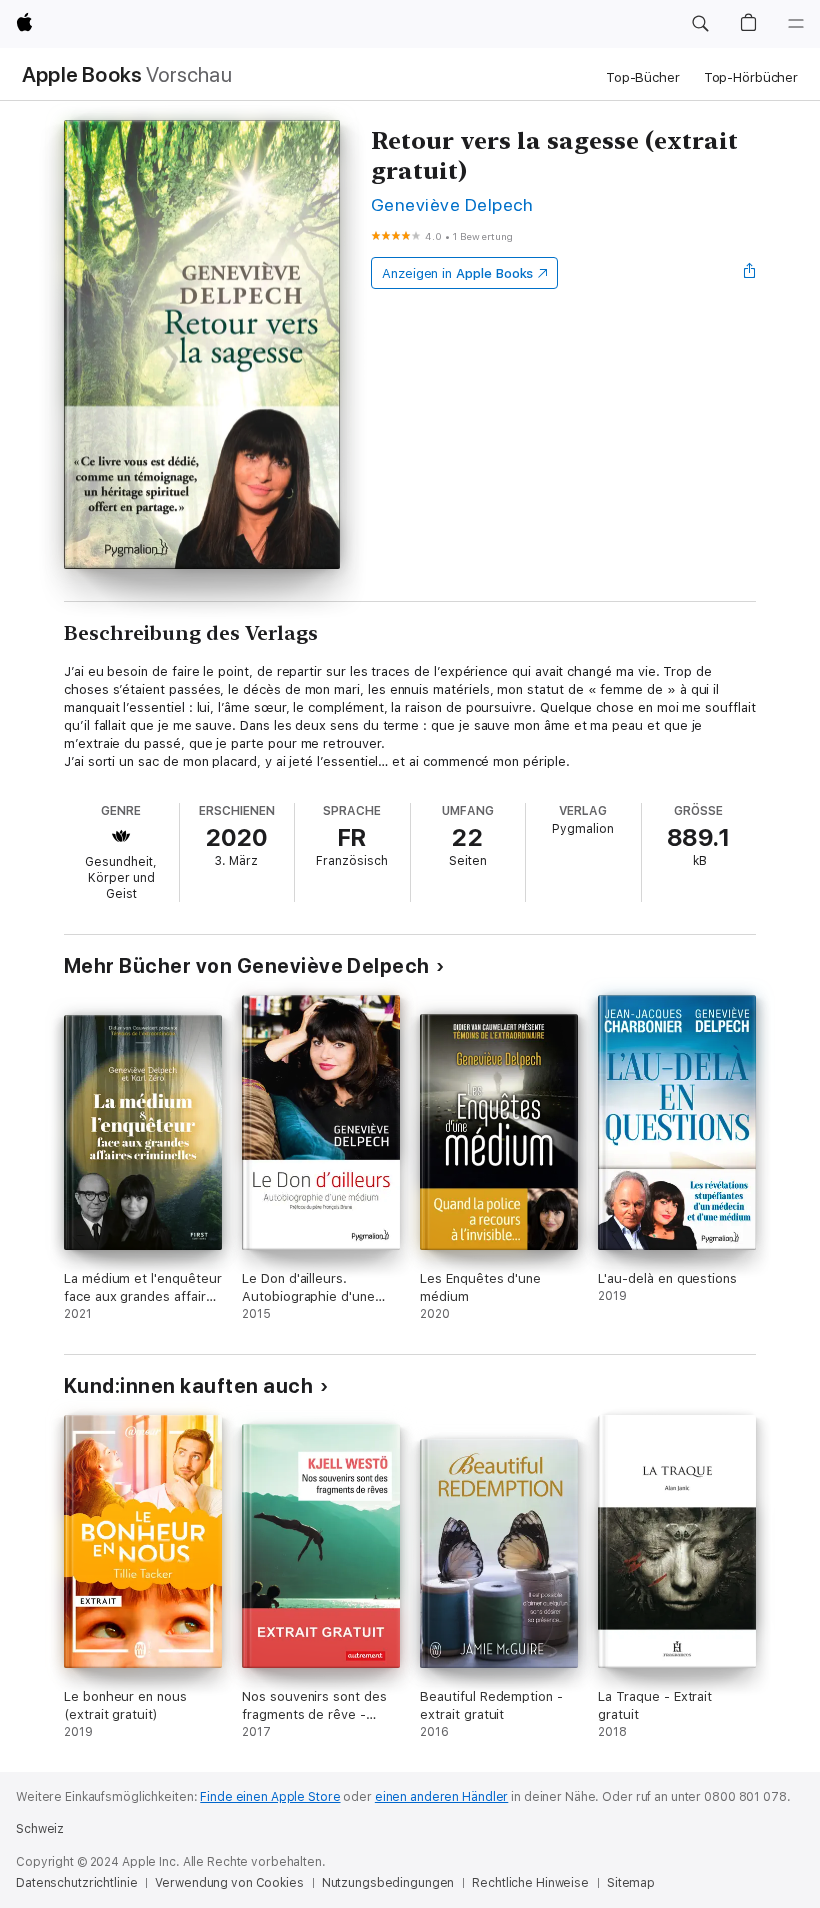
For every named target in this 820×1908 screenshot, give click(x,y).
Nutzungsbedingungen (388, 1883)
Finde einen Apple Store (270, 1797)
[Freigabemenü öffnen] (750, 273)
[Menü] (796, 24)
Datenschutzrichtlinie (76, 1883)
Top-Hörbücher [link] (751, 77)
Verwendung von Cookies (229, 1883)
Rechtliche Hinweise (530, 1883)
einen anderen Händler (441, 1797)
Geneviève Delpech (452, 204)
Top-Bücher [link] (643, 77)
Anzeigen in (458, 273)
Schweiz (40, 1829)
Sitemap (631, 1883)
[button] (700, 24)
